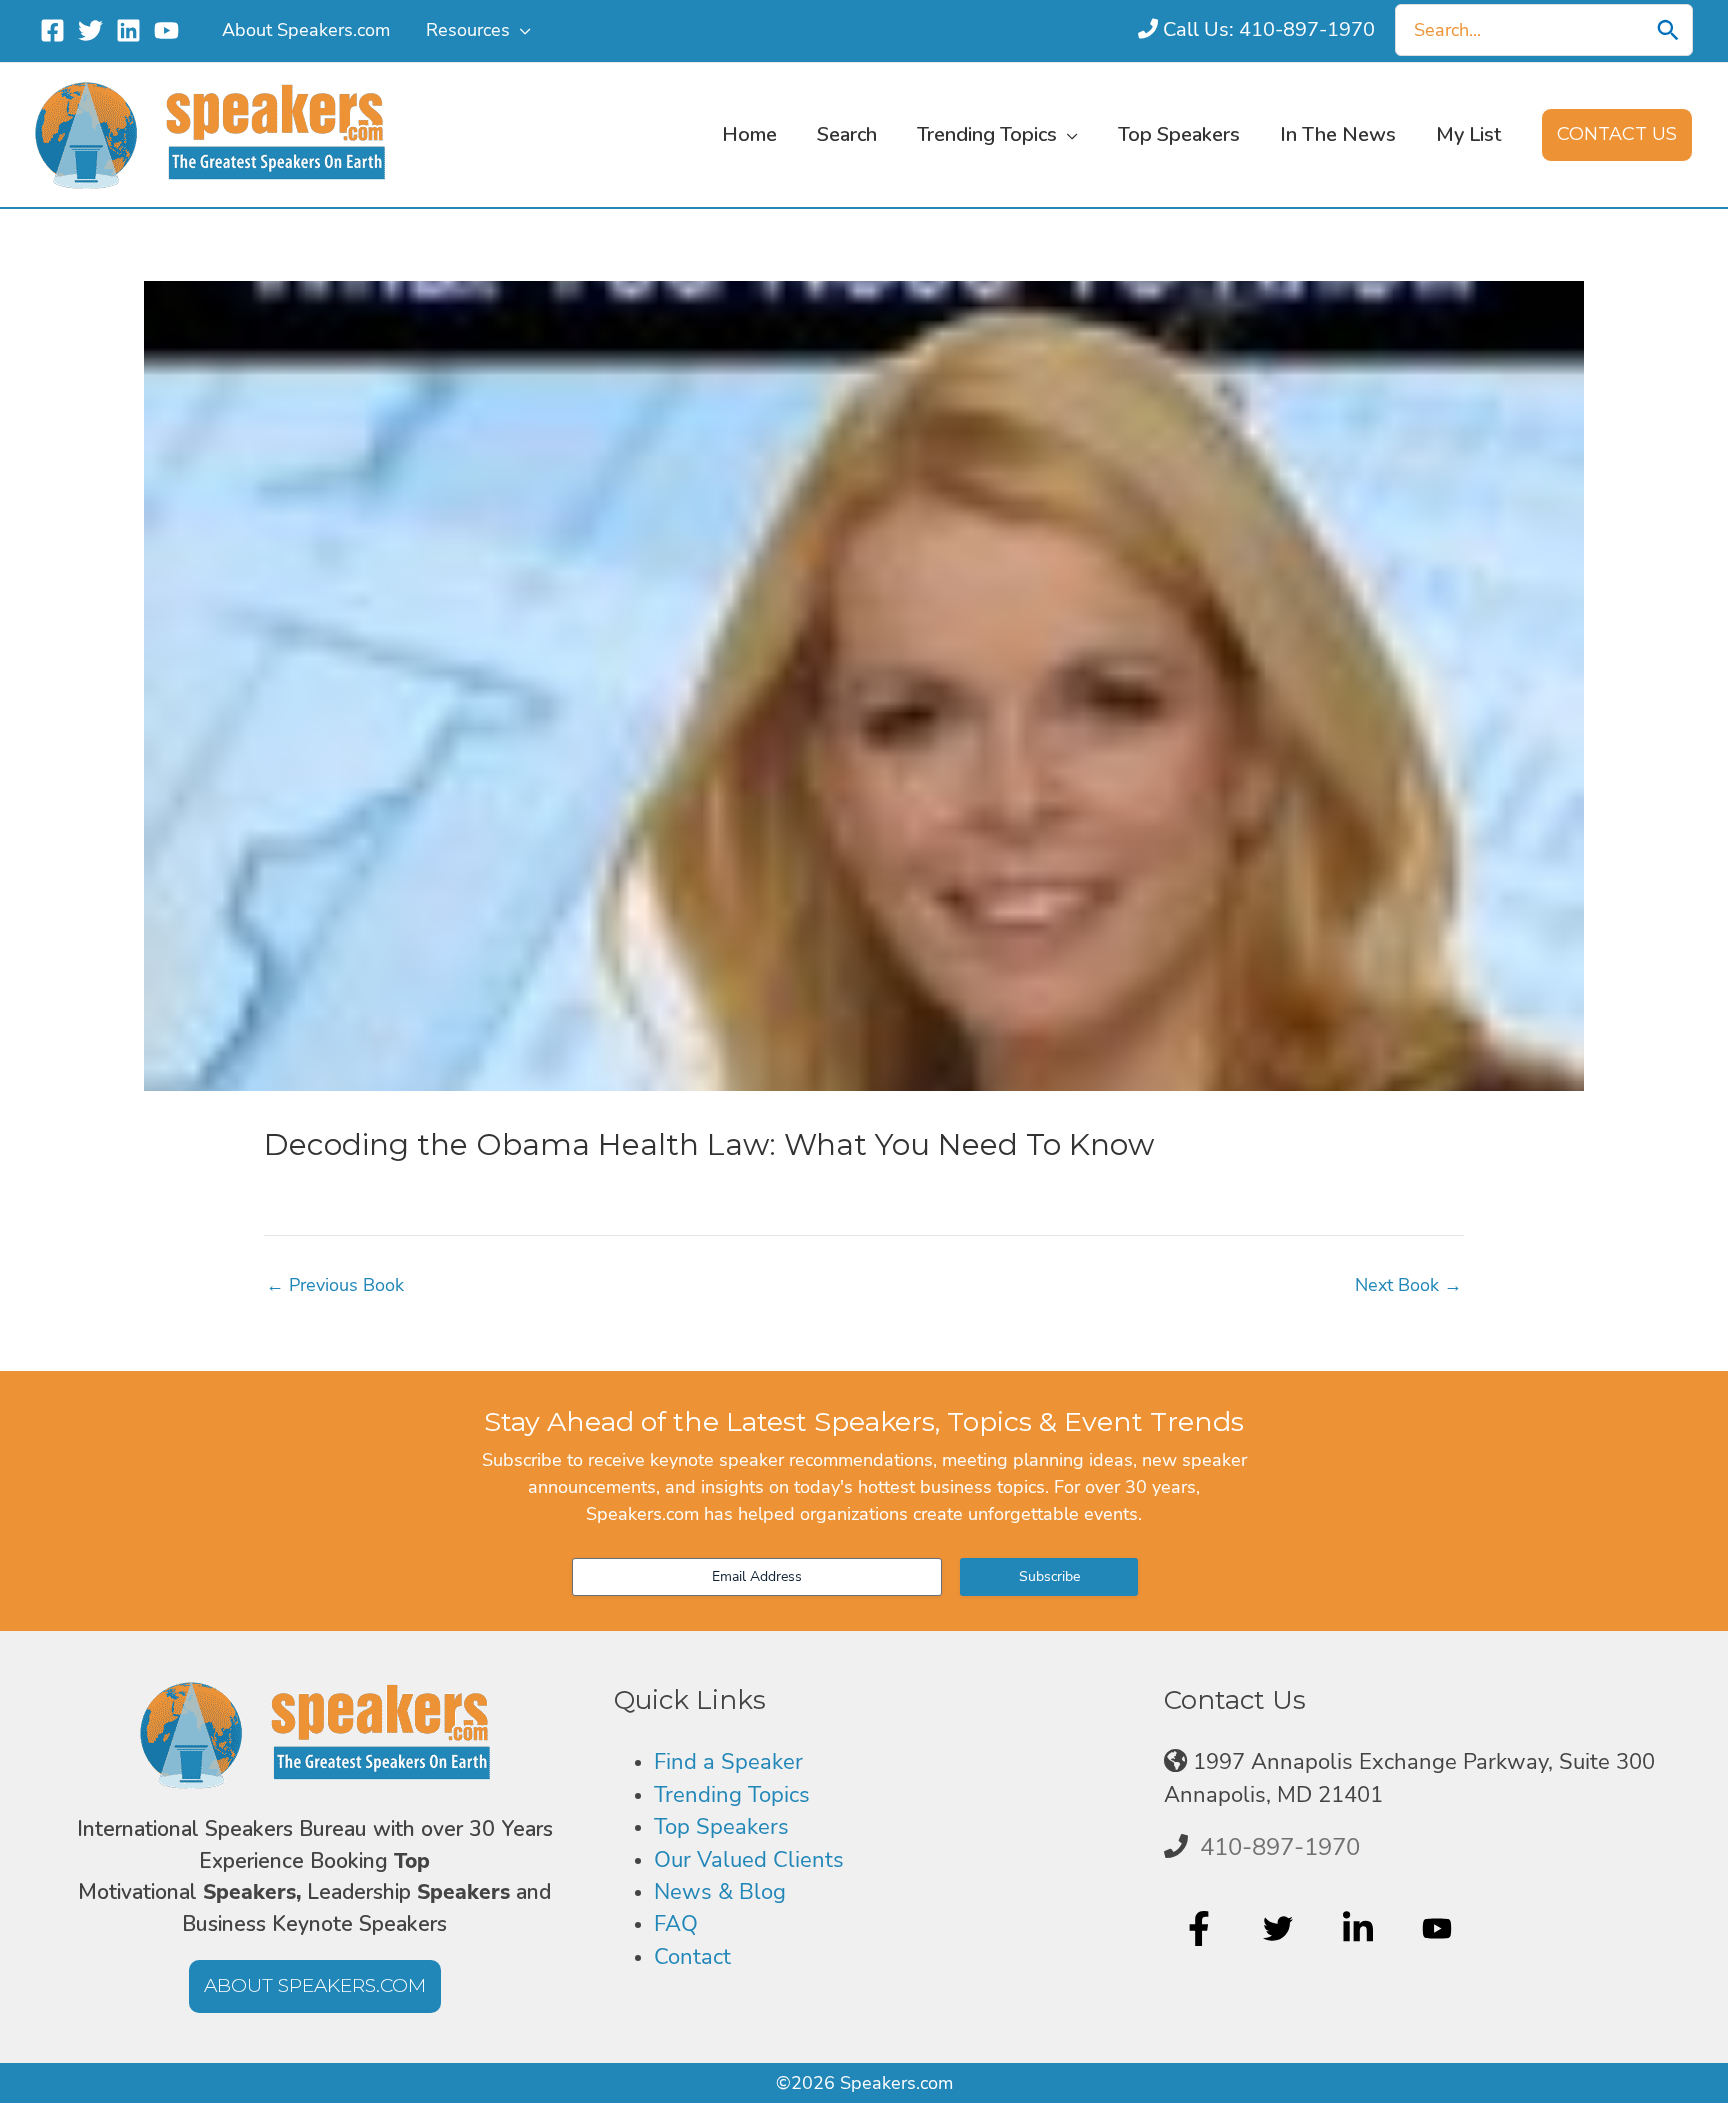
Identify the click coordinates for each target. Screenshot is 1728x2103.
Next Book (1408, 1285)
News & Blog (720, 1892)
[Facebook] (52, 30)
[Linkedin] (128, 30)
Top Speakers (721, 1827)
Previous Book (335, 1285)
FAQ (676, 1924)
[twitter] (1280, 1929)
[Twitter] (90, 30)
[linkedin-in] (1360, 1929)
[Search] (1668, 30)
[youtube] (1439, 1929)
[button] (520, 30)
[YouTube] (166, 30)
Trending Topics (732, 1795)
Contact (692, 1957)
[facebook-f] (1201, 1929)
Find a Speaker (728, 1762)
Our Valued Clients (749, 1860)
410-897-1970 (1280, 1847)
